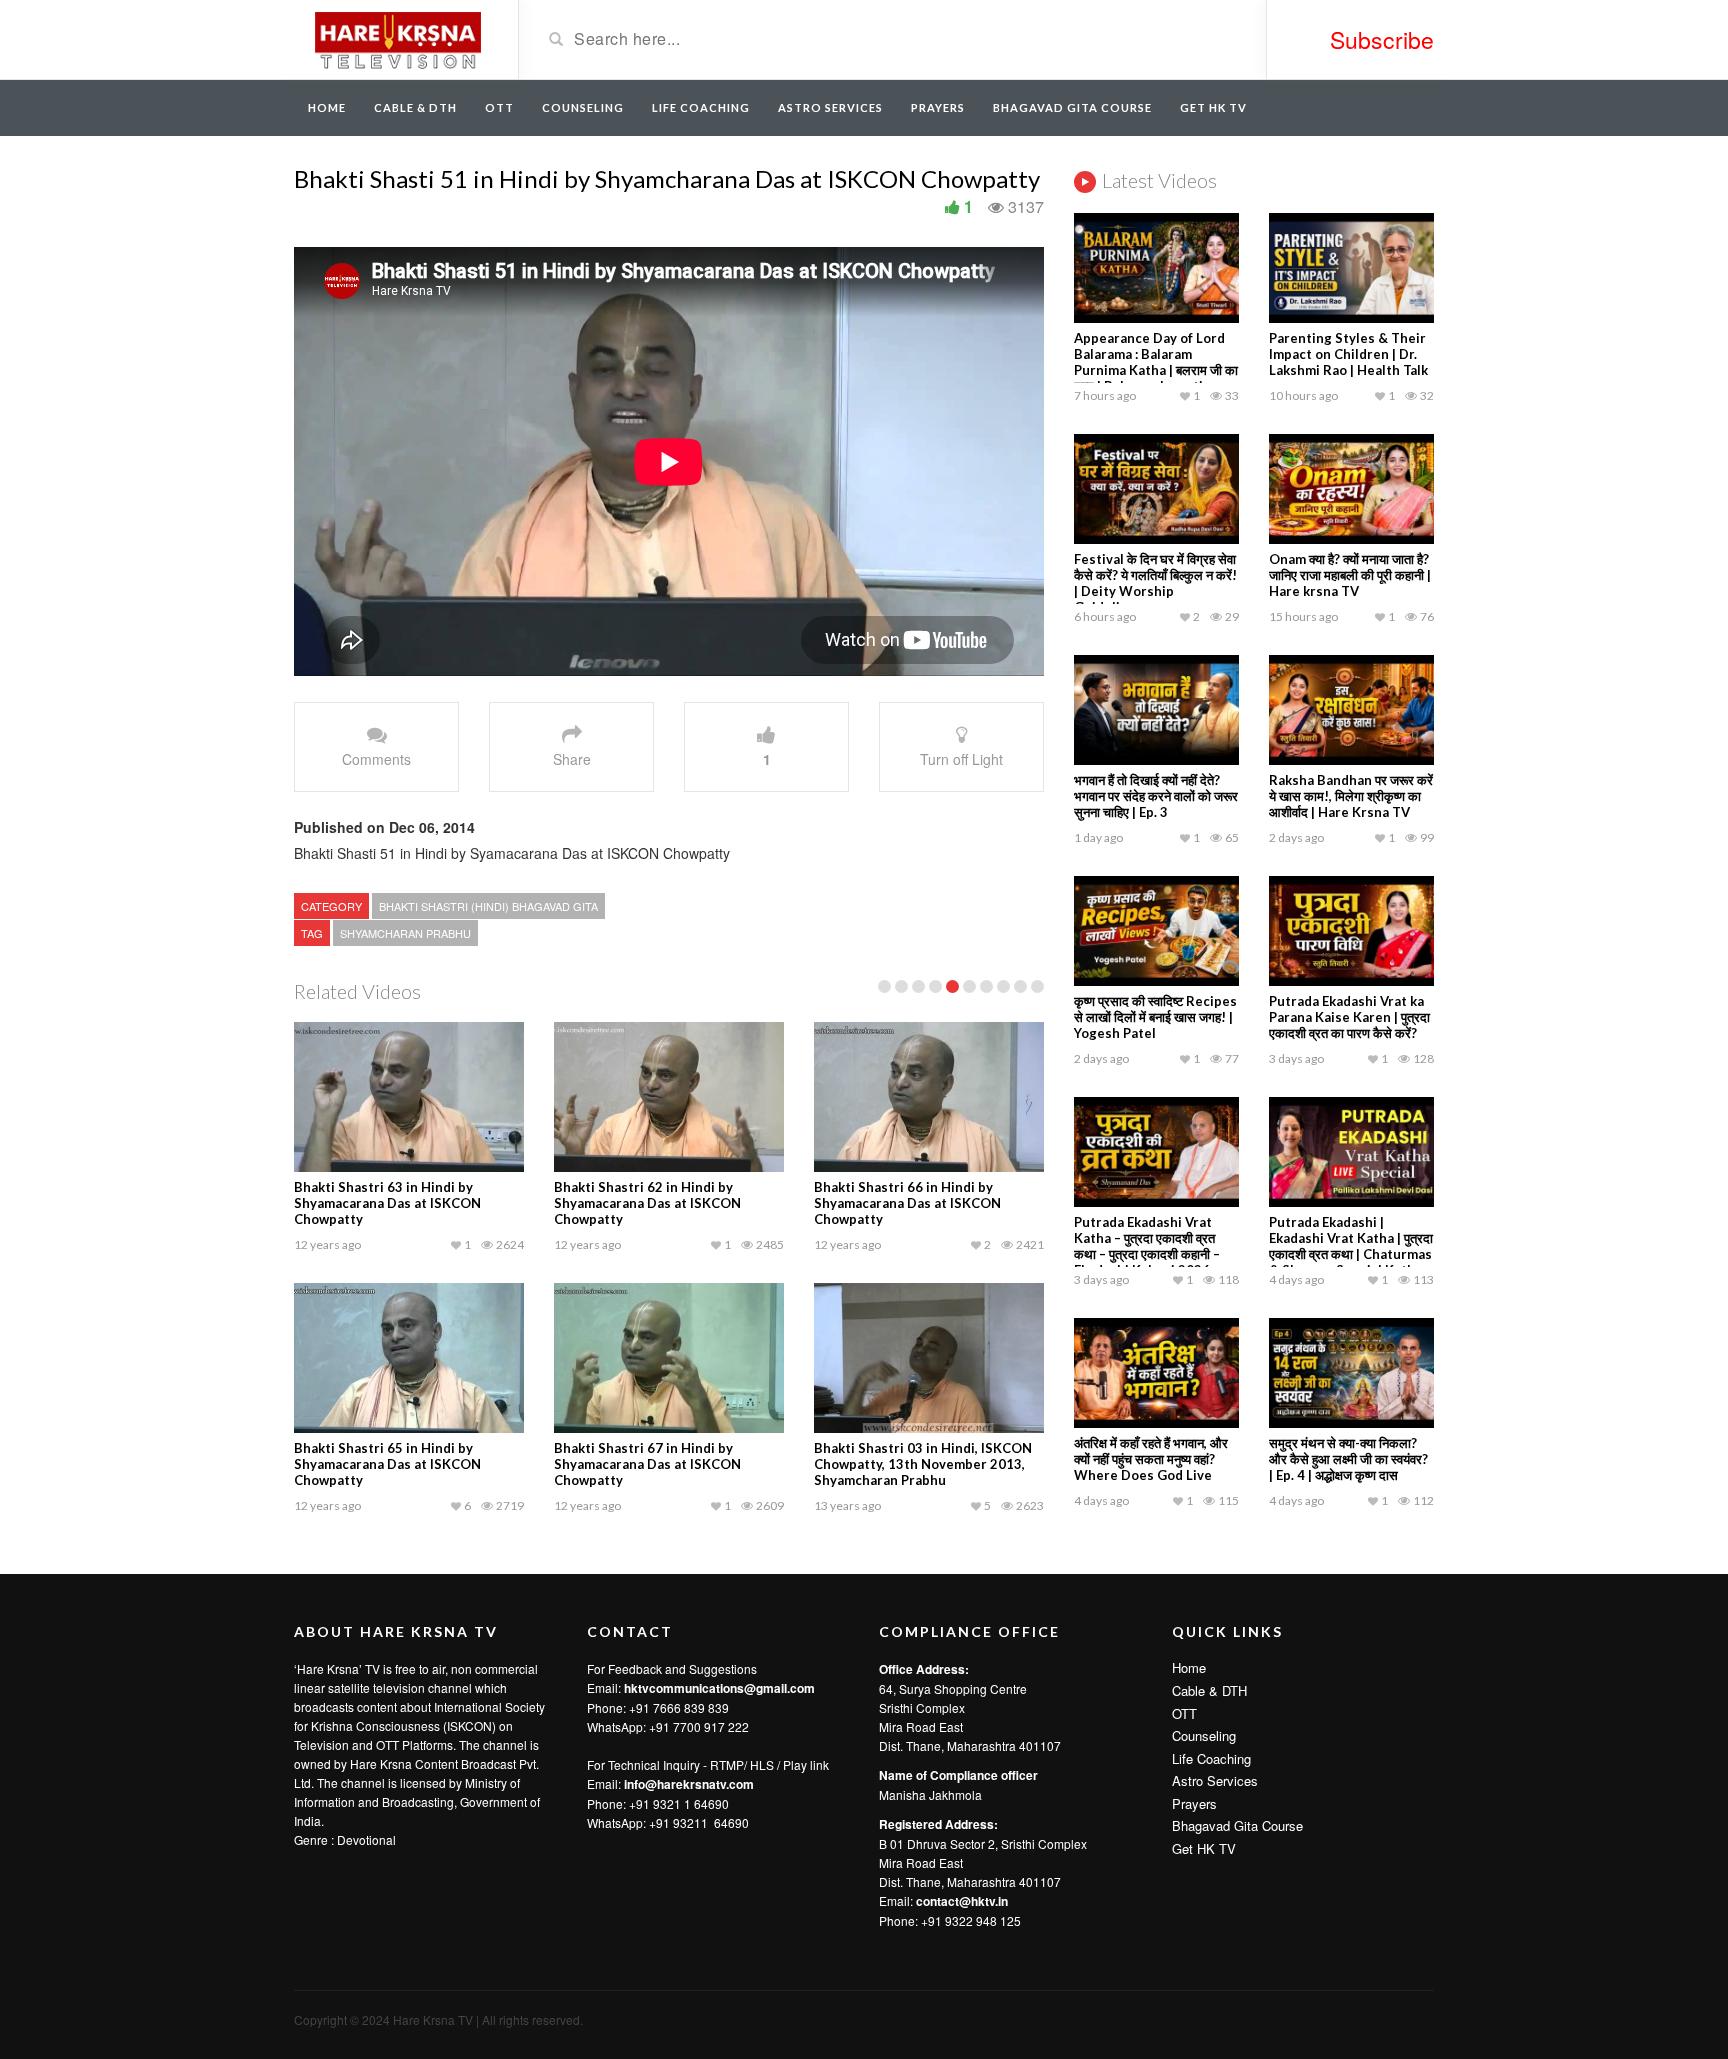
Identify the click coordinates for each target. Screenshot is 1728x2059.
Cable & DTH (415, 107)
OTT (499, 107)
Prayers (938, 107)
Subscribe (1382, 39)
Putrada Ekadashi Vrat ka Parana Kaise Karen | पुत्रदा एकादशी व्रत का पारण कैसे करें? (1349, 1017)
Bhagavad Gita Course (1072, 107)
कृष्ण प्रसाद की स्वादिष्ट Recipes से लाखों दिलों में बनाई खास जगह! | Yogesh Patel (1155, 1017)
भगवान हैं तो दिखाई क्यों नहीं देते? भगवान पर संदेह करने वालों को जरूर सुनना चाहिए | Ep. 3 (1156, 796)
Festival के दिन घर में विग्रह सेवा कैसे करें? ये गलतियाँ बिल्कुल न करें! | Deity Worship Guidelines (1155, 583)
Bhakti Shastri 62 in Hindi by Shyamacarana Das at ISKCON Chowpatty (647, 1203)
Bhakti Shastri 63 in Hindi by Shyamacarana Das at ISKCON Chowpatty (387, 1203)
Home (327, 107)
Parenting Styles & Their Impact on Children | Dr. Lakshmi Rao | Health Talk (1348, 354)
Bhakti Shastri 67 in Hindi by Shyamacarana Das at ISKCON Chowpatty (647, 1464)
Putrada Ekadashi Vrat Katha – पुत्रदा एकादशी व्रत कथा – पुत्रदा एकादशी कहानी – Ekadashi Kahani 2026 (1147, 1246)
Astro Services (830, 107)
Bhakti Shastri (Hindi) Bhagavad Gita (488, 906)
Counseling (583, 107)
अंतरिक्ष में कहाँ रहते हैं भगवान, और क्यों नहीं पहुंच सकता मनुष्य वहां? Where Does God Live (1151, 1459)
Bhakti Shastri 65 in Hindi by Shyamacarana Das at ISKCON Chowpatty (387, 1464)
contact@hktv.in (962, 1901)
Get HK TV (1213, 107)
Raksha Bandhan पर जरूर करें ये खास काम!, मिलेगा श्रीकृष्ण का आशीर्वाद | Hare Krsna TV (1351, 796)
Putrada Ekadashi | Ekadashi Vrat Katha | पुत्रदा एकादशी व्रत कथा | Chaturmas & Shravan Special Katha (1351, 1246)
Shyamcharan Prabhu (405, 933)
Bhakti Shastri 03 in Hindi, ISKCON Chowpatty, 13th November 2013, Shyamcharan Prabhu (923, 1464)
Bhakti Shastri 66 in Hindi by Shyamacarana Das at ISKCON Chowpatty (907, 1203)
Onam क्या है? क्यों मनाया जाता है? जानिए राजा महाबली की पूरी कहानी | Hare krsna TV (1350, 575)
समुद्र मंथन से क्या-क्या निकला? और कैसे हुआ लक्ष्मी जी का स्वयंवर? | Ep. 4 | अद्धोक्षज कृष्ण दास (1348, 1459)
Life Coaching (701, 107)
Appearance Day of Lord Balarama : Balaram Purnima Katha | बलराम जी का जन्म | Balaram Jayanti (1156, 362)
